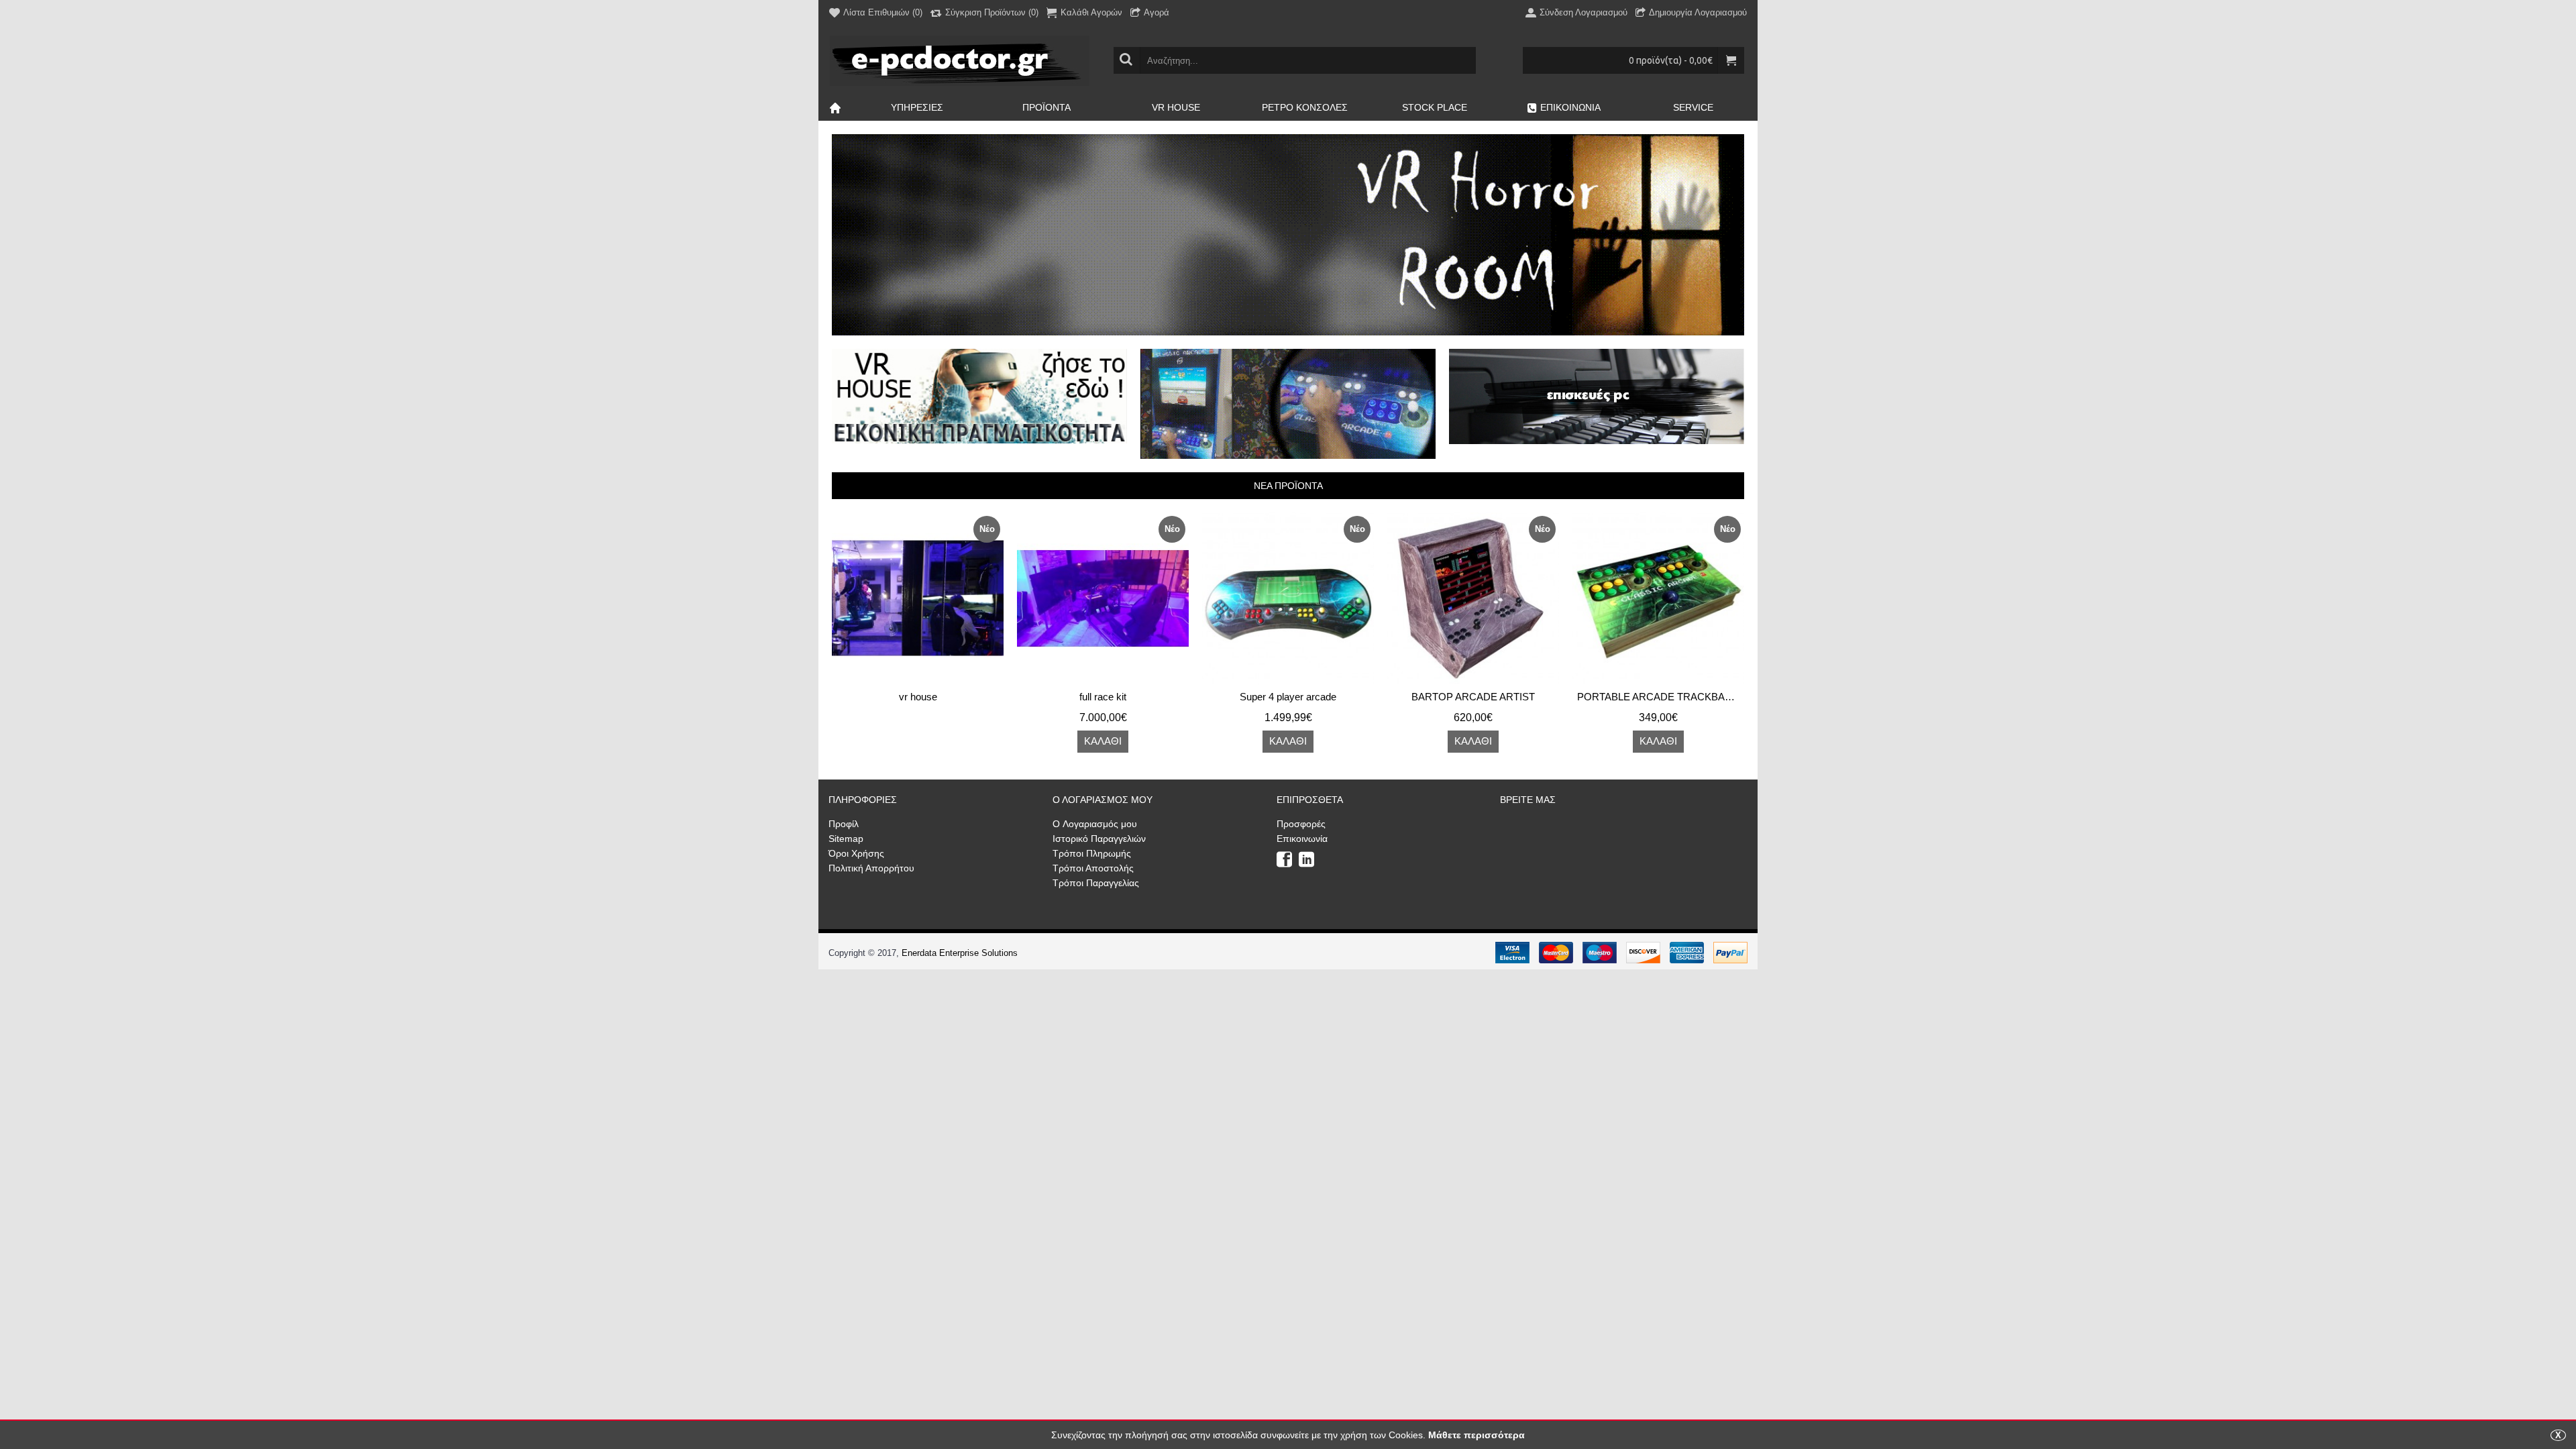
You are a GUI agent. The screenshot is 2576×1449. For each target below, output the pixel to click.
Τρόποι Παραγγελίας (1096, 883)
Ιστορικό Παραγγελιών (1099, 839)
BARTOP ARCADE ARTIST (1473, 697)
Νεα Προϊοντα (1288, 486)
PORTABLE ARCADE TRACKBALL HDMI (1661, 697)
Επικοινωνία (1302, 839)
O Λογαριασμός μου (1095, 824)
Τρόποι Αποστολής (1093, 868)
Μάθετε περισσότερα (1477, 1435)
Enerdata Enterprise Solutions (960, 953)
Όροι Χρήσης (856, 853)
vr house (918, 697)
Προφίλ (844, 824)
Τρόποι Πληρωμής (1092, 853)
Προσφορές (1301, 824)
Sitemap (846, 839)
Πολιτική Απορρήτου (871, 868)
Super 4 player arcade (1288, 697)
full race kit (1103, 697)
